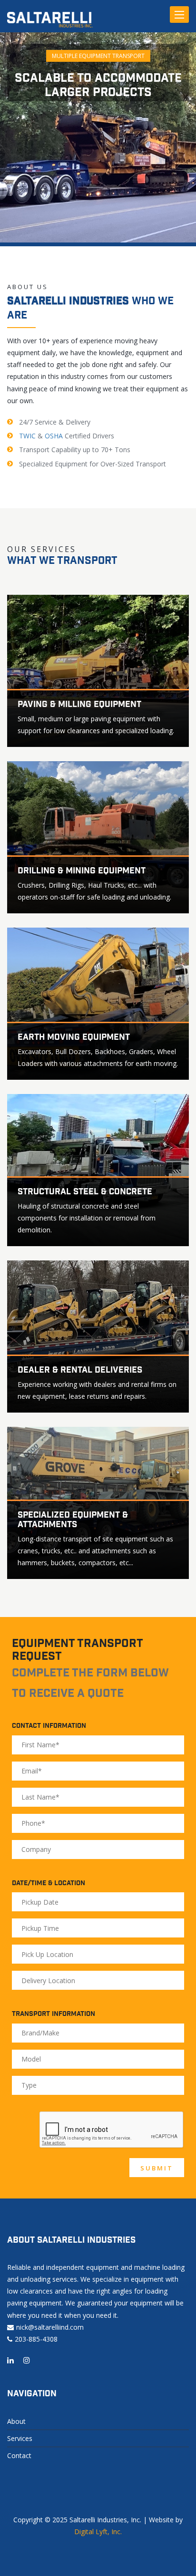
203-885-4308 (36, 2339)
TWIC (27, 436)
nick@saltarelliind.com (50, 2327)
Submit (157, 2168)
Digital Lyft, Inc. (98, 2532)
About (16, 2421)
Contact (19, 2455)
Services (20, 2438)
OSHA (54, 436)
